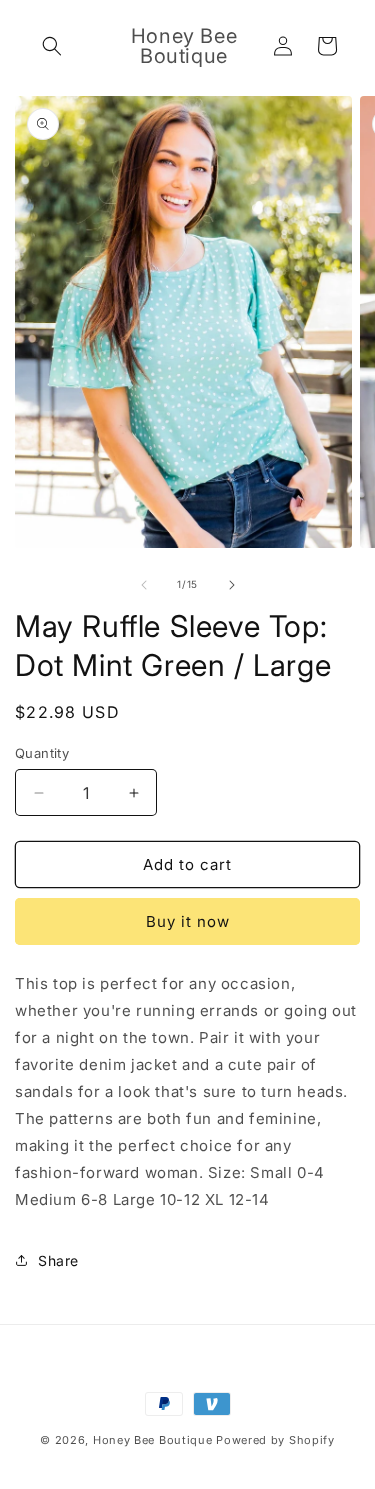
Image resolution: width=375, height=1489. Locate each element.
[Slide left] (144, 585)
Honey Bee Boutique (153, 1440)
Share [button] (58, 1260)
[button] (52, 46)
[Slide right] (232, 585)
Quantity (42, 753)
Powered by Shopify (275, 1440)
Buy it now (188, 921)
